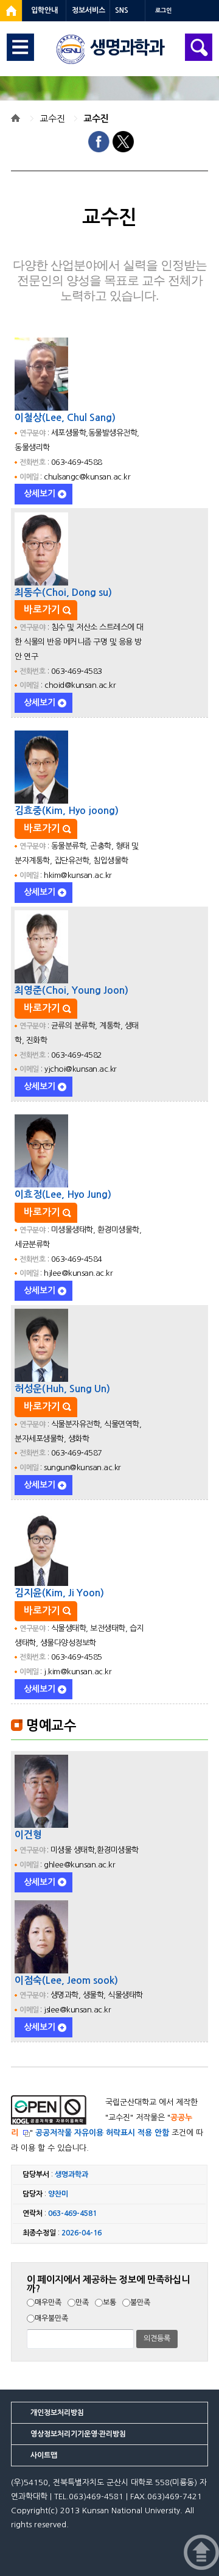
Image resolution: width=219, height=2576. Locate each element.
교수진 (52, 119)
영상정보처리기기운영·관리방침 (78, 2434)
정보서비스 (89, 10)
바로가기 (42, 610)
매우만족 (48, 2302)
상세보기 (40, 494)
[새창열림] (11, 11)
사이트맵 (44, 2455)
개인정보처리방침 (57, 2413)
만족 (82, 2302)
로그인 (163, 11)
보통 (109, 2302)
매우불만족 (51, 2318)
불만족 (140, 2302)
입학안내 (44, 10)
